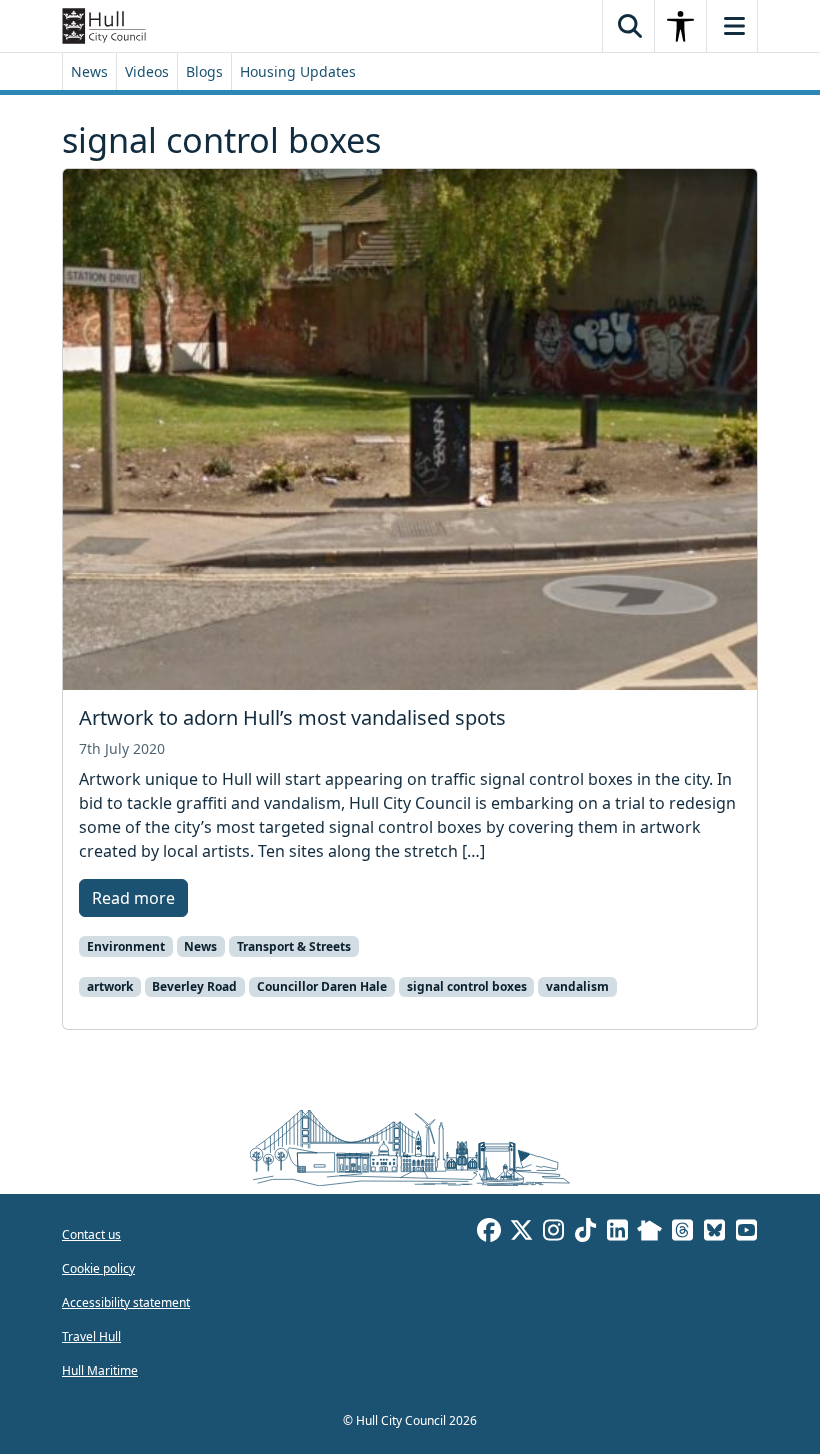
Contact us (91, 1234)
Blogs (204, 71)
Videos (147, 71)
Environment (126, 946)
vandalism (577, 986)
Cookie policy (98, 1268)
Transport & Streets (294, 946)
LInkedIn (617, 1233)
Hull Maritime (100, 1370)
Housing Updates (298, 71)
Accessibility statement (126, 1302)
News (89, 71)
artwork (110, 986)
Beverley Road (194, 986)
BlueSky (714, 1233)
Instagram (553, 1233)
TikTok (585, 1233)
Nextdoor (649, 1233)
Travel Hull (91, 1336)
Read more (133, 898)
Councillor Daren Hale (322, 986)
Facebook (489, 1233)
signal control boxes (467, 986)
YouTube (746, 1233)
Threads (682, 1233)
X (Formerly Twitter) (521, 1233)
